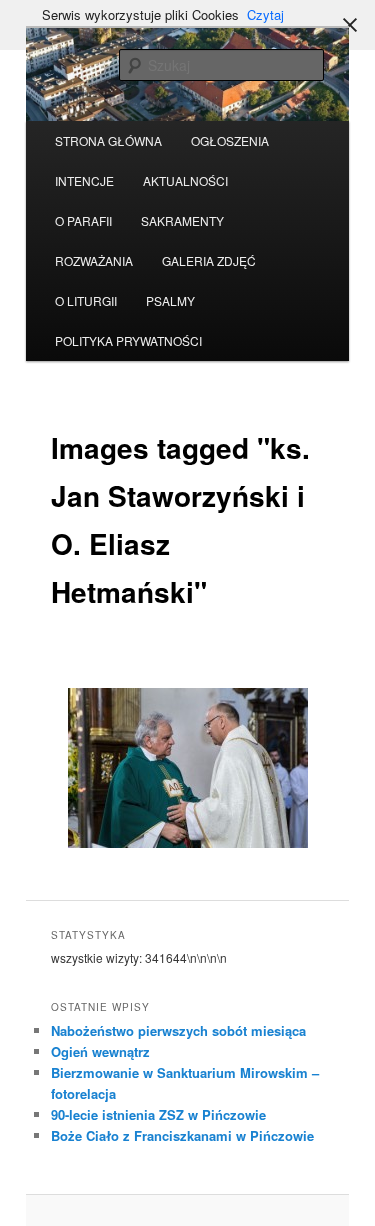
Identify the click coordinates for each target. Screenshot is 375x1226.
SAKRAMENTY (182, 220)
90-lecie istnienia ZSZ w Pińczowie (158, 1114)
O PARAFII (83, 220)
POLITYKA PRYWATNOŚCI (128, 340)
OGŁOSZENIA (230, 140)
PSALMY (170, 300)
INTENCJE (84, 180)
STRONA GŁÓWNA (108, 140)
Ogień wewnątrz (100, 1051)
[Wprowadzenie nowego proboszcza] (188, 768)
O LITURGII (86, 300)
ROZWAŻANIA (94, 260)
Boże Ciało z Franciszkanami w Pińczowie (182, 1135)
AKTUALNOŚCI (185, 180)
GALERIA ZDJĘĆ (209, 260)
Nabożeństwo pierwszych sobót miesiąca (178, 1030)
